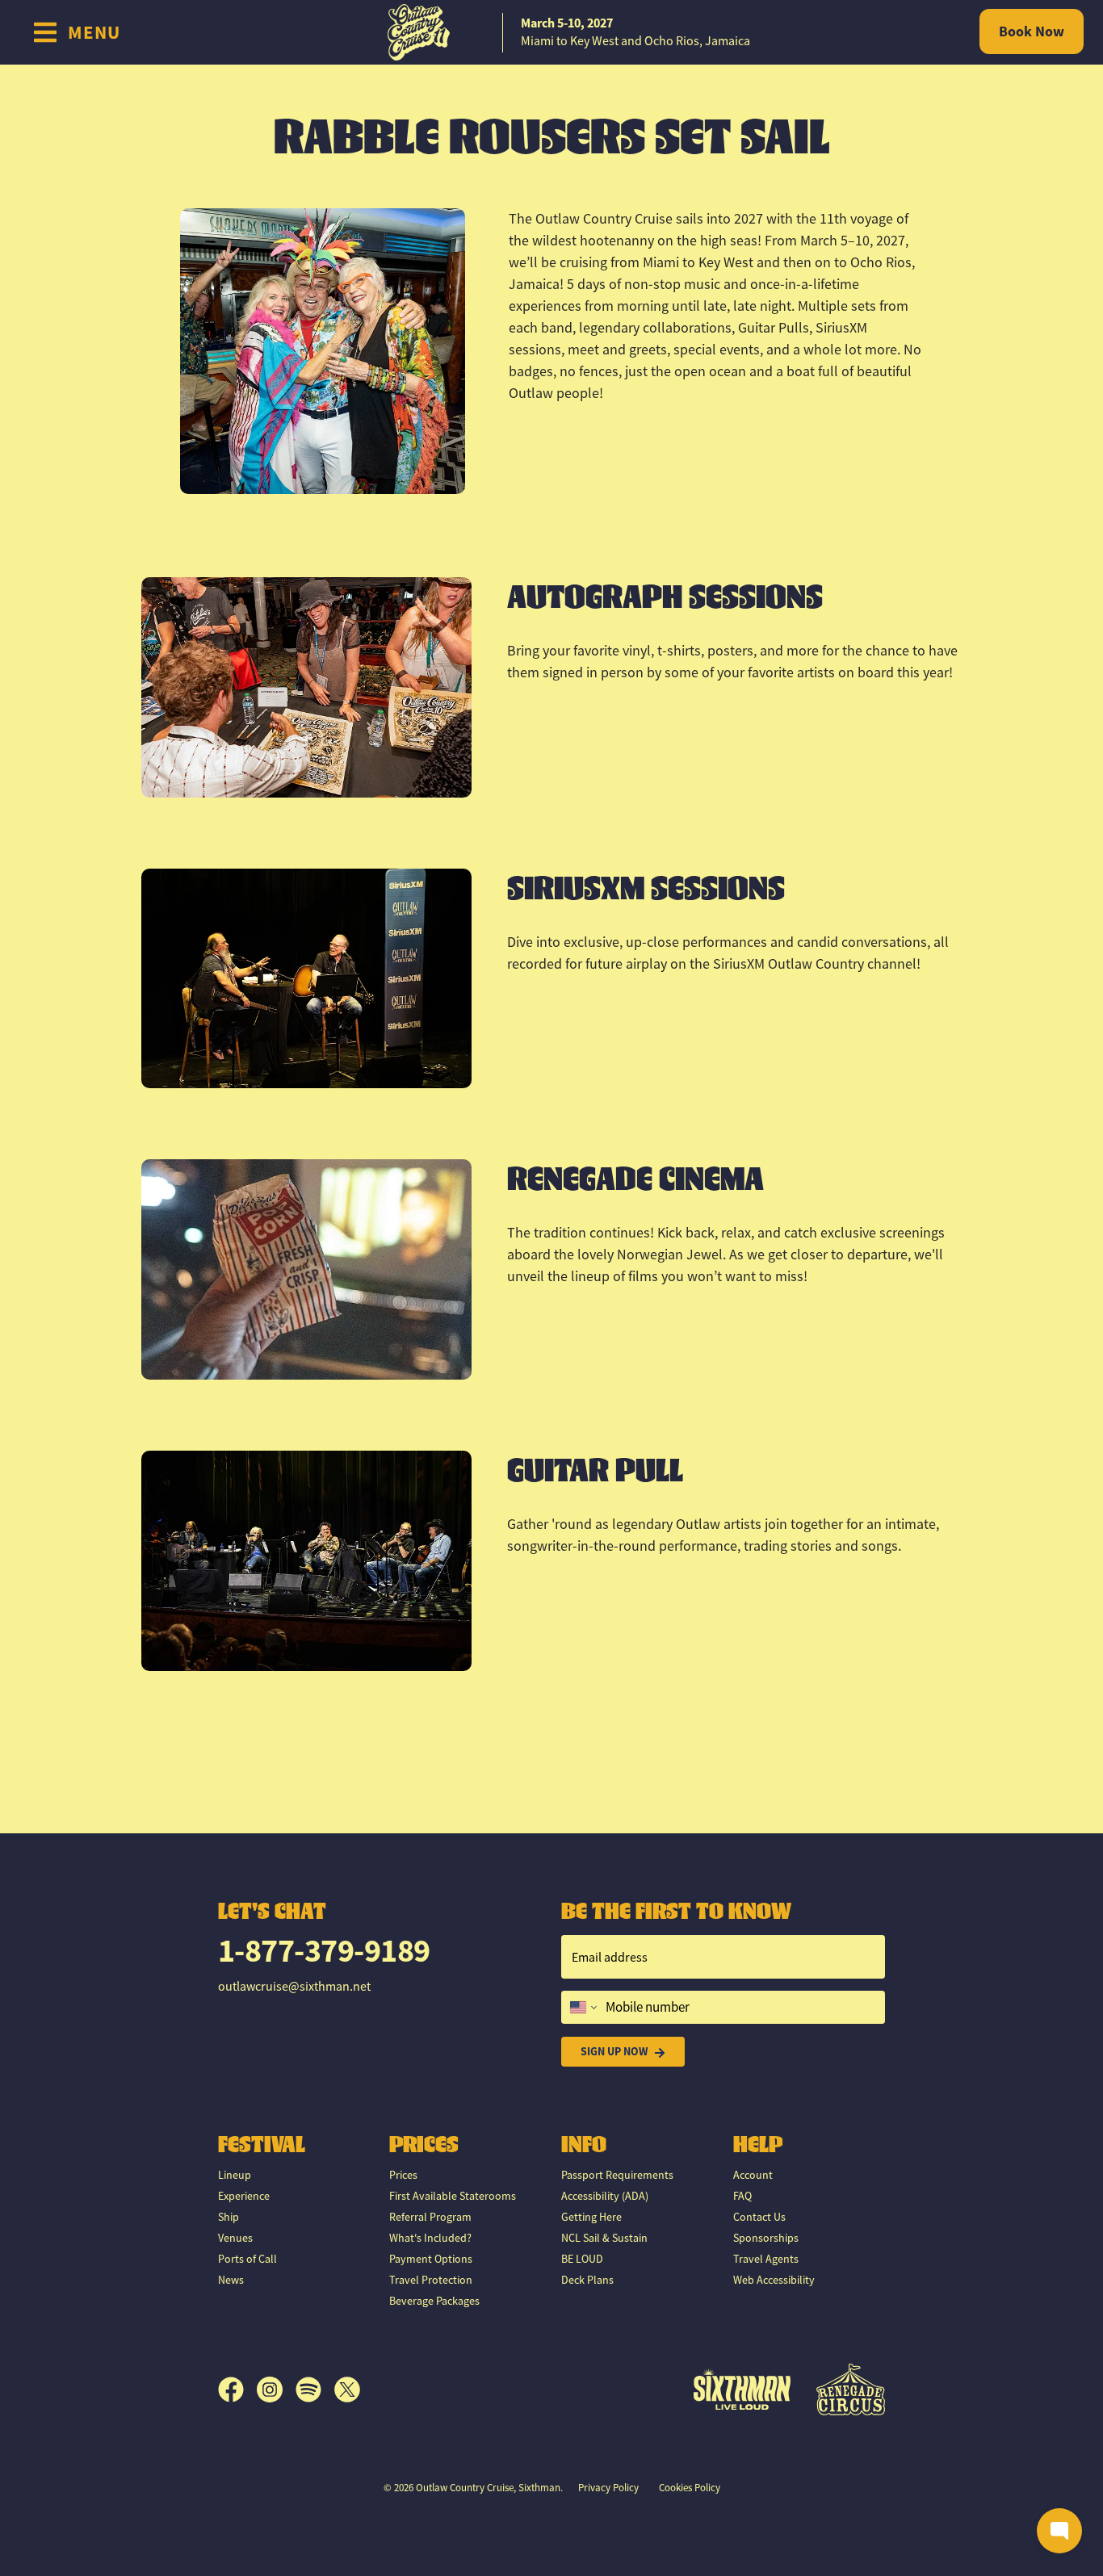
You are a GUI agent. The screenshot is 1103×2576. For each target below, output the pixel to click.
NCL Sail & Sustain (604, 2238)
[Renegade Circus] (851, 2390)
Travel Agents (766, 2259)
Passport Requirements (617, 2175)
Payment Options (431, 2259)
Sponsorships (766, 2238)
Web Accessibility (774, 2280)
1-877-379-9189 (324, 1951)
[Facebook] (237, 2390)
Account (753, 2175)
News (231, 2280)
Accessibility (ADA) (605, 2196)
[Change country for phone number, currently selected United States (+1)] (582, 2008)
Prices (403, 2175)
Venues (235, 2238)
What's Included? (430, 2238)
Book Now (1032, 31)
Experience (244, 2196)
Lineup (235, 2175)
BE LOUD (582, 2259)
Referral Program (430, 2217)
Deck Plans (587, 2280)
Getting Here (591, 2217)
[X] (347, 2390)
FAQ (742, 2196)
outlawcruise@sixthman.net (294, 1987)
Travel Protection (431, 2280)
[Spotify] (315, 2390)
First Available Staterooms (453, 2196)
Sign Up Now (614, 2051)
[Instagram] (276, 2390)
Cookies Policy (690, 2488)
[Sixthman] (742, 2389)
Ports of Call (247, 2259)
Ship (229, 2217)
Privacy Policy (608, 2488)
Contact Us (759, 2217)
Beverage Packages (434, 2301)
